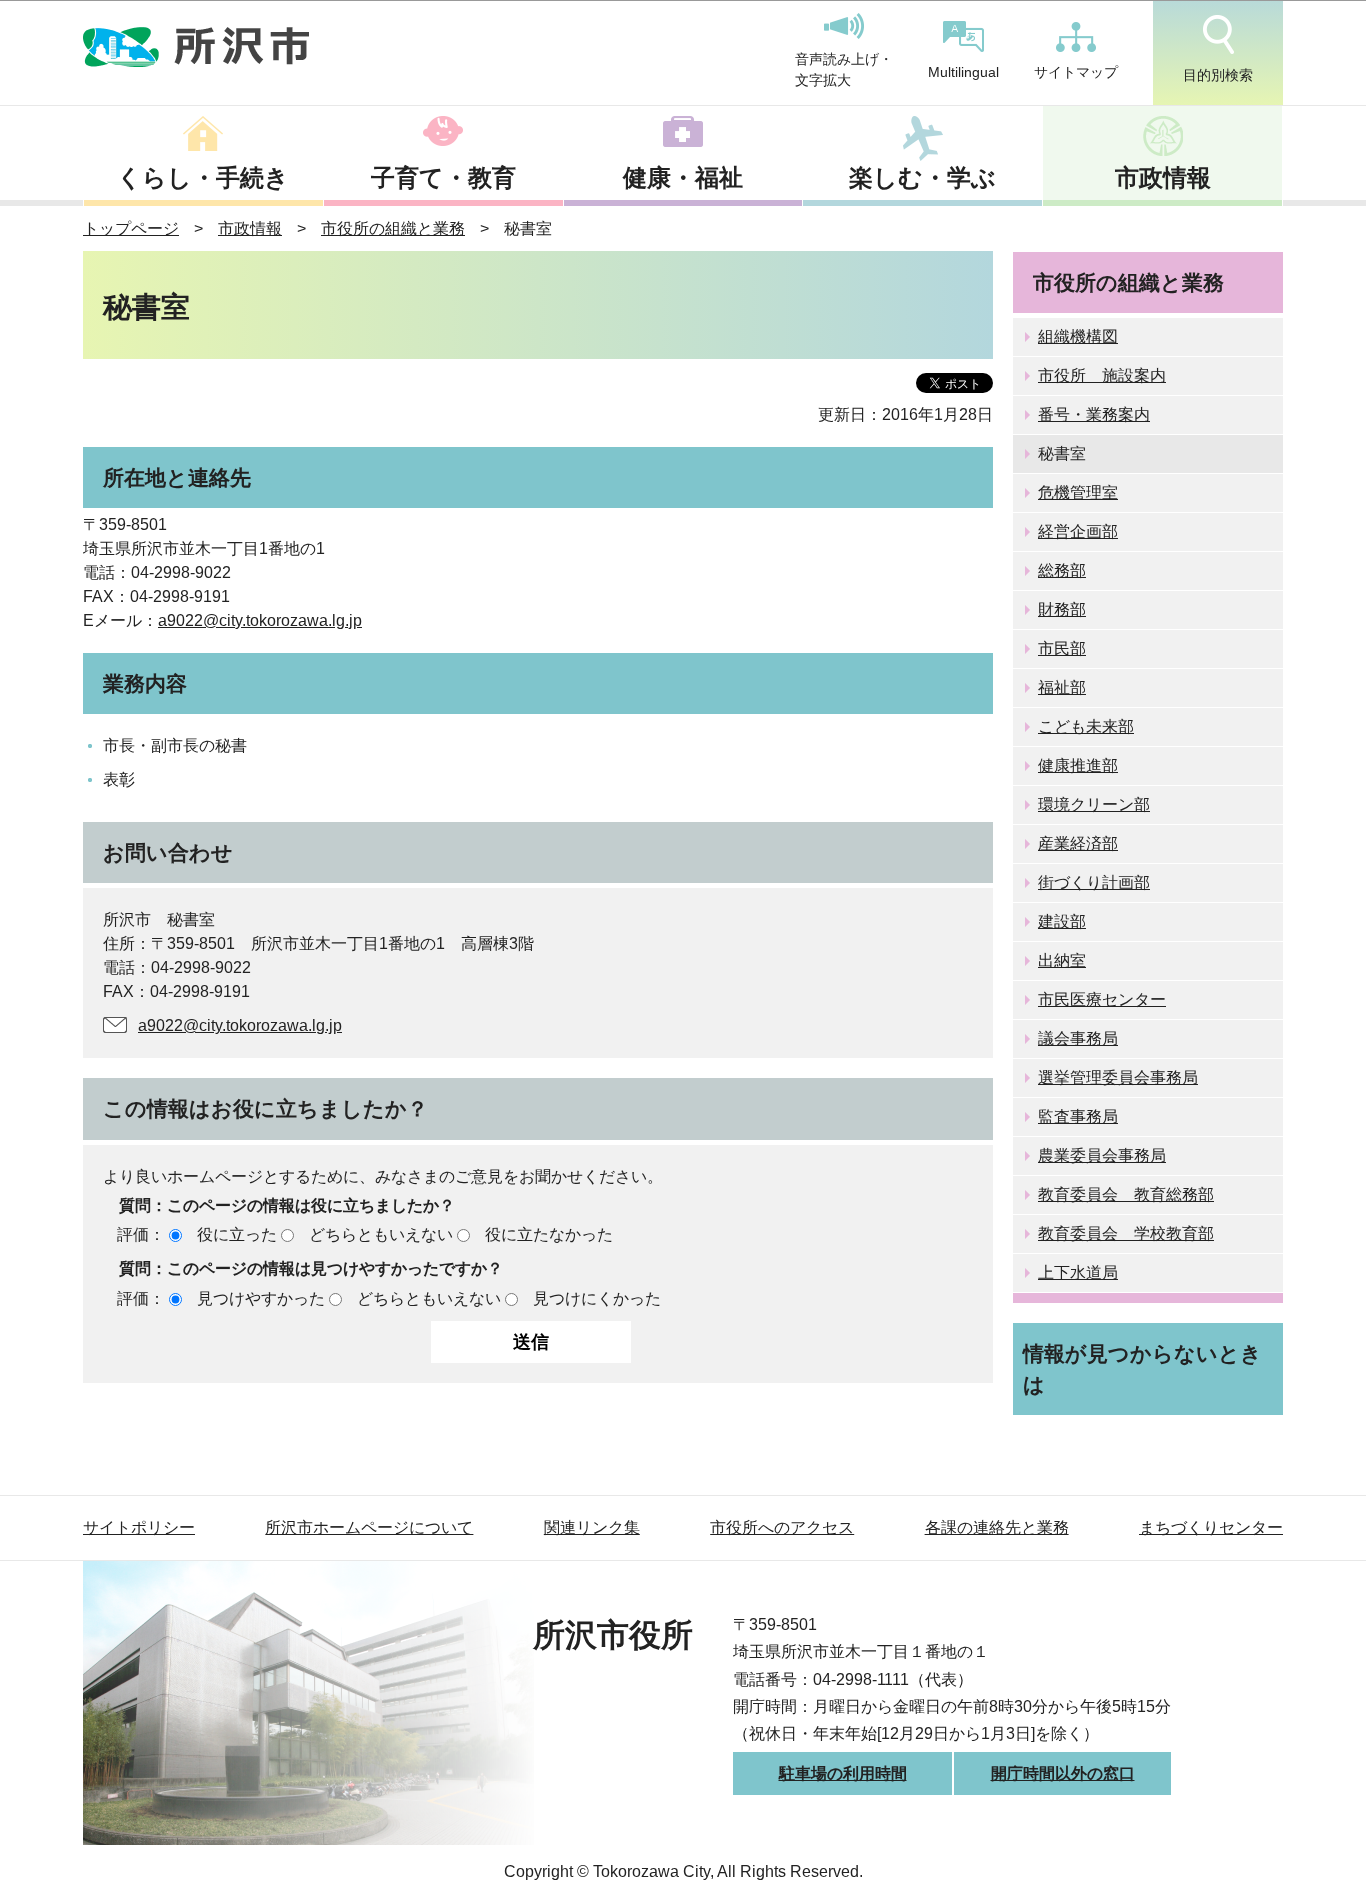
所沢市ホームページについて (369, 1527)
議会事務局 (1078, 1038)
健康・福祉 (683, 177)
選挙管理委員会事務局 (1118, 1077)
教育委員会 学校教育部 (1126, 1233)
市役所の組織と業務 (393, 228)
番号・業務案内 (1094, 414)
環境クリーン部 (1094, 804)
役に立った (237, 1234)
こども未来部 (1086, 726)
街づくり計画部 (1094, 882)
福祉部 (1062, 687)
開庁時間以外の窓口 (1063, 1773)
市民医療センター (1102, 999)
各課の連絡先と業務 (997, 1527)
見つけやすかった (261, 1298)
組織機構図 (1078, 336)
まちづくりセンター (1211, 1527)
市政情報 (1163, 177)
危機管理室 (1078, 492)
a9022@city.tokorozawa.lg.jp (260, 620)
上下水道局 (1078, 1272)
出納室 (1062, 960)
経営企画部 (1078, 531)
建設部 (1062, 921)
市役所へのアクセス (782, 1527)
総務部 (1062, 570)
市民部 (1062, 648)
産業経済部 (1078, 843)
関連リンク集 (592, 1527)
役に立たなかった (549, 1234)
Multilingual (963, 72)
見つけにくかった (597, 1298)
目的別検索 (1218, 75)
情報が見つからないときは (1142, 1369)
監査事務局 (1078, 1116)
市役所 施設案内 (1102, 375)
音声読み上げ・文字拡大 (844, 70)
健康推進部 (1078, 765)
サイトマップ (1076, 72)
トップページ (131, 228)
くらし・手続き (203, 177)
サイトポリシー (139, 1527)
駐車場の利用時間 (843, 1773)
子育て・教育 (443, 177)
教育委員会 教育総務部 (1126, 1194)
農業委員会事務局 (1102, 1155)
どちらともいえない (381, 1234)
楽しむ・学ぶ (922, 177)
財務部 (1062, 609)
